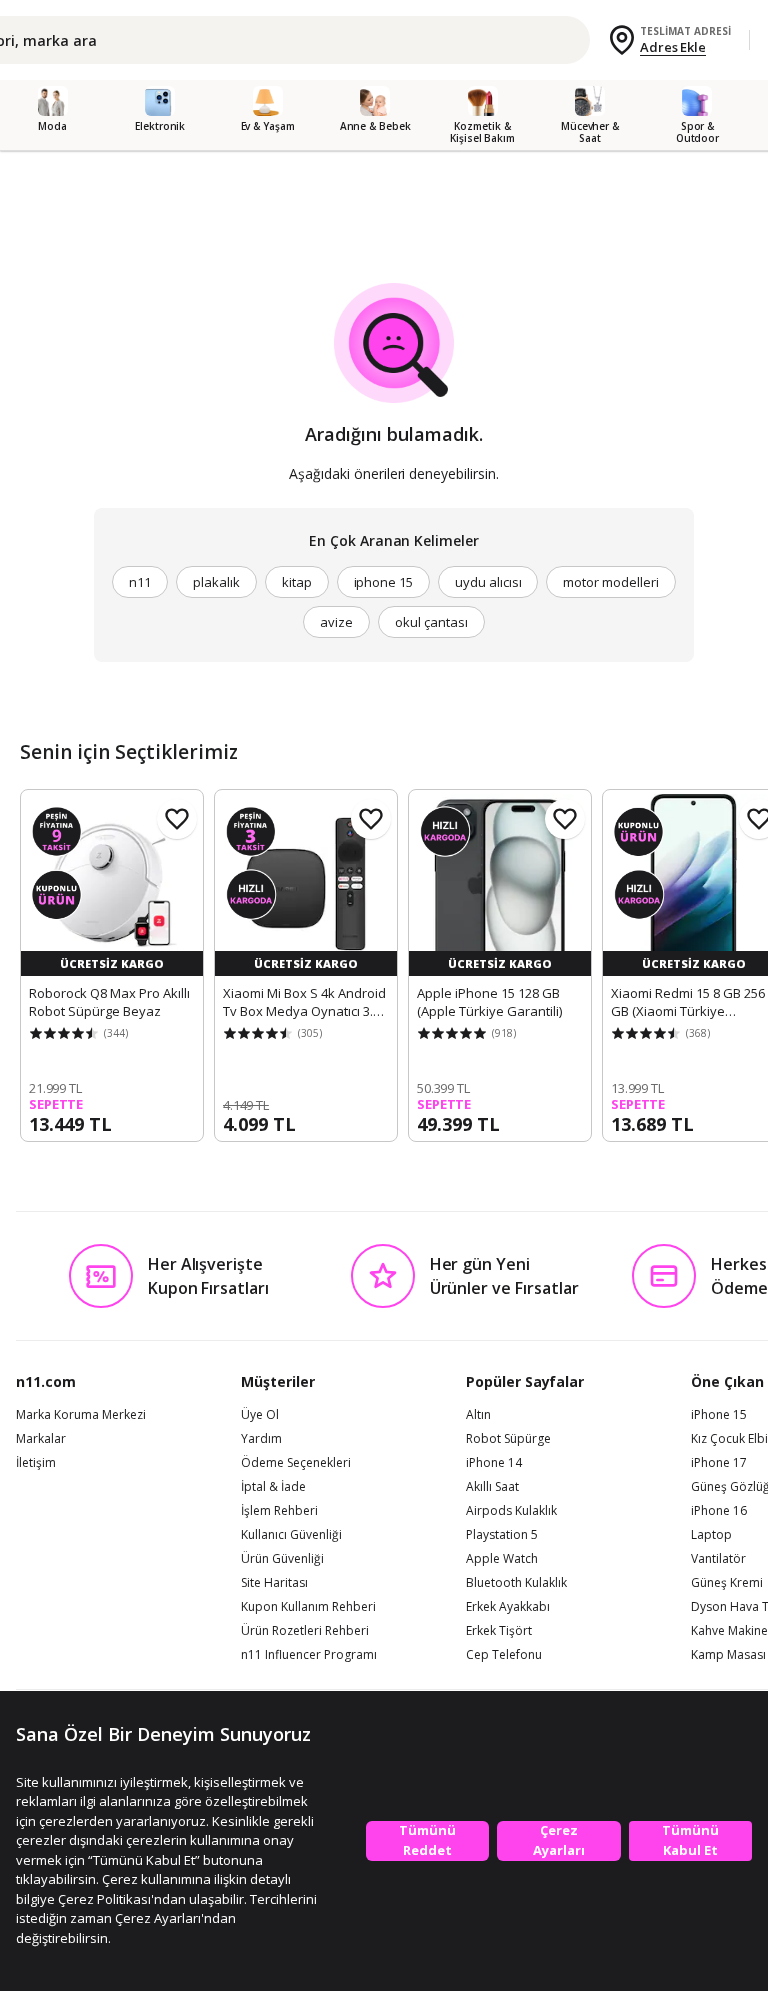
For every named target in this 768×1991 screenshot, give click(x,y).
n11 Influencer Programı (309, 1655)
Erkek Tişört (499, 1631)
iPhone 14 (494, 1463)
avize (336, 622)
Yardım (261, 1439)
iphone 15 (384, 582)
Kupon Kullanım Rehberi (308, 1607)
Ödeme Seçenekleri (296, 1463)
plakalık (216, 582)
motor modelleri (610, 582)
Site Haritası (274, 1583)
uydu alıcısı (488, 582)
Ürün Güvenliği (282, 1559)
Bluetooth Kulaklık (516, 1583)
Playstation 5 (502, 1535)
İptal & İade (273, 1487)
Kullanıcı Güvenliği (291, 1535)
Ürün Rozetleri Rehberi (305, 1631)
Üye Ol (260, 1415)
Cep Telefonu (504, 1655)
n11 (140, 582)
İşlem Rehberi (279, 1511)
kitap (297, 582)
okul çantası (431, 622)
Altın (478, 1415)
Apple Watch (502, 1559)
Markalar (41, 1439)
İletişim (36, 1463)
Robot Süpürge (508, 1439)
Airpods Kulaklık (511, 1511)
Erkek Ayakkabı (508, 1607)
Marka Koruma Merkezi (81, 1415)
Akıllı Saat (492, 1487)
